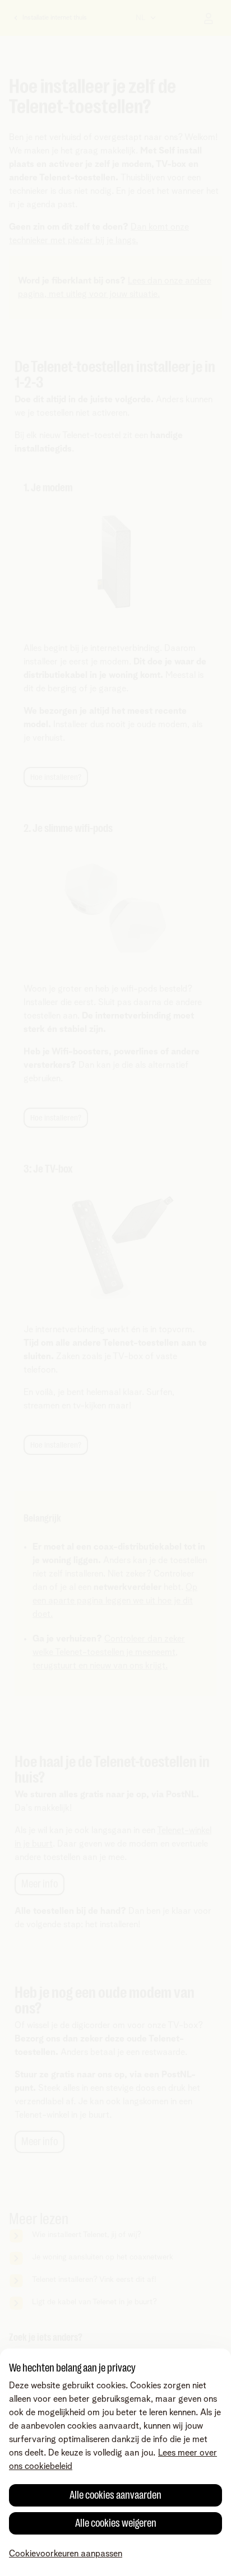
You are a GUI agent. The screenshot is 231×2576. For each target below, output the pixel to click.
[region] (115, 2462)
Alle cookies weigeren (116, 2523)
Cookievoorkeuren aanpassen (66, 2554)
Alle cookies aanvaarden (115, 2495)
